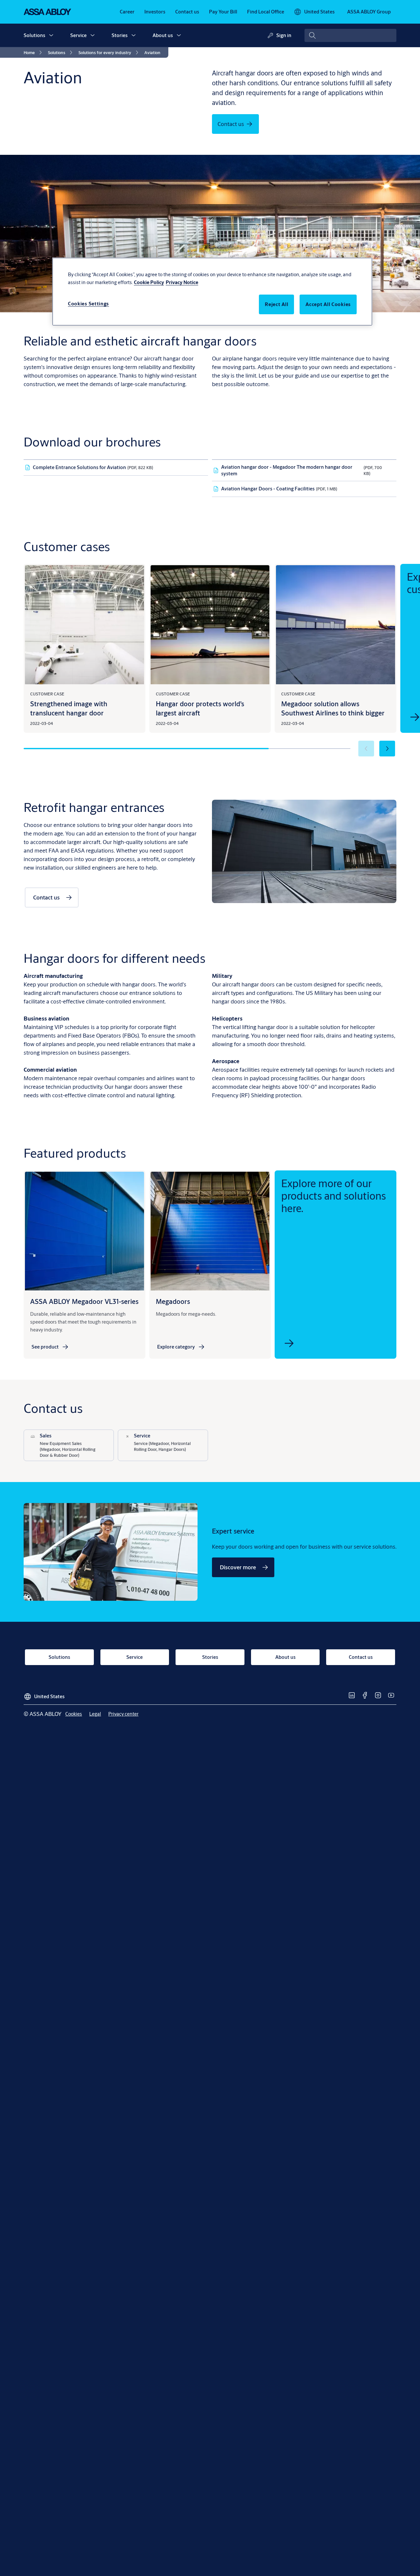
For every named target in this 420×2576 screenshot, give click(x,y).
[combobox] (350, 35)
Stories (120, 35)
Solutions (34, 35)
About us (163, 35)
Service (78, 35)
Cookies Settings (88, 304)
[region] (212, 292)
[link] (127, 12)
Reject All (276, 304)
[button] (51, 35)
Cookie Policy (149, 282)
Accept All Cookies (328, 304)
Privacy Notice (182, 282)
